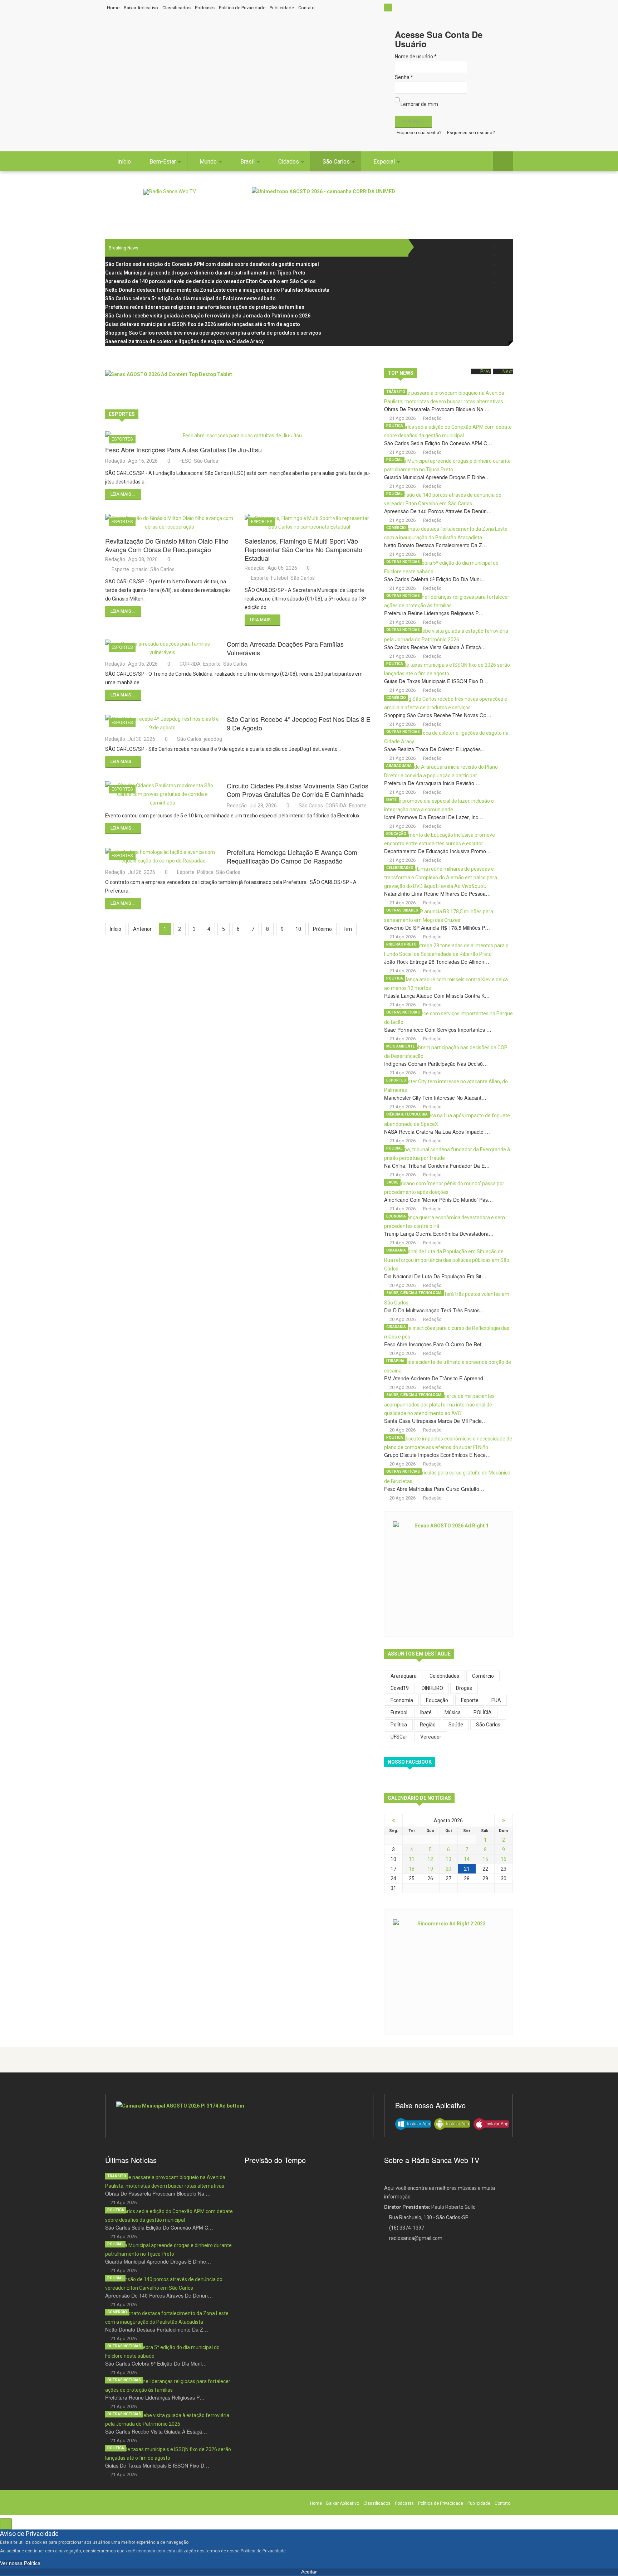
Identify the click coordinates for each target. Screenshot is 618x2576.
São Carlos (337, 162)
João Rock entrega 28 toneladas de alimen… (437, 962)
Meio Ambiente (401, 1046)
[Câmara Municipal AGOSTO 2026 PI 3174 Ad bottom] (239, 2116)
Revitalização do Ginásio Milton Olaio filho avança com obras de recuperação (167, 545)
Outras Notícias (403, 562)
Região (428, 1725)
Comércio (396, 528)
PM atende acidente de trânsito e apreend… (436, 1378)
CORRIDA (190, 664)
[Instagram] (503, 264)
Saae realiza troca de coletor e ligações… (435, 749)
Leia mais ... (123, 494)
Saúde (392, 1182)
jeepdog (213, 739)
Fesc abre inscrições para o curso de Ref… (435, 1344)
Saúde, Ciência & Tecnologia (414, 1293)
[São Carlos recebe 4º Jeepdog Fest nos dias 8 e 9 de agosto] (162, 723)
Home (113, 8)
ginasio (140, 569)
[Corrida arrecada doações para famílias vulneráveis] (162, 648)
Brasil (248, 162)
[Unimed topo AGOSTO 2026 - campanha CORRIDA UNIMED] (382, 203)
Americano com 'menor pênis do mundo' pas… (438, 1200)
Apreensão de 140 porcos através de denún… (438, 511)
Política (205, 872)
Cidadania (396, 1250)
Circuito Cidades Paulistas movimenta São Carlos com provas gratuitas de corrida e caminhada (298, 790)
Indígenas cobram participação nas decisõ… (436, 1064)
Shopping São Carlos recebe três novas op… (438, 715)
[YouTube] (503, 273)
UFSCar (399, 1737)
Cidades (289, 162)
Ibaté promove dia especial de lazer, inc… (434, 817)
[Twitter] (503, 255)
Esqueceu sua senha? (419, 133)
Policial (394, 460)
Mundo (209, 162)
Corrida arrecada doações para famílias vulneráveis (285, 648)
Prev (485, 371)
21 (467, 1869)
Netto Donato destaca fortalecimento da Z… (436, 545)
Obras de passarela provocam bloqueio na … (437, 409)
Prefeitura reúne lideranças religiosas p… (434, 613)
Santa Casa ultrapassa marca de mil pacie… (435, 1421)
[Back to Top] (6, 2524)
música (453, 1712)
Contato (306, 8)
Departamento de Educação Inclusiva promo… (438, 851)
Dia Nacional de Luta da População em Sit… (435, 1276)
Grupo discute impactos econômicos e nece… (437, 1455)
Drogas (464, 1688)
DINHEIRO (432, 1688)
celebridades (444, 1676)
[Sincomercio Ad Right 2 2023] (448, 1971)
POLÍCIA (483, 1712)
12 (430, 1859)
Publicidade (282, 8)
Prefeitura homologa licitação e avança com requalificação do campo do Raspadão (292, 856)
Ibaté (391, 800)
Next (508, 371)
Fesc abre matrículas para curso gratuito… (434, 1489)
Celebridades (400, 868)
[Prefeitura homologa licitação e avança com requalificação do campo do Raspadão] (162, 856)
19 (430, 1869)
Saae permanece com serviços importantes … (438, 1030)
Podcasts (205, 8)
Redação (115, 461)
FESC (185, 461)
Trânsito (396, 392)
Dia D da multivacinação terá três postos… (434, 1310)
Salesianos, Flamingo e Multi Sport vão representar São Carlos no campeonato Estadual (303, 549)
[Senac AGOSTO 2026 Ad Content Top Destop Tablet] (239, 386)
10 (298, 929)
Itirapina (395, 1361)
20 (448, 1869)
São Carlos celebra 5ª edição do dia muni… (435, 579)
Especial (385, 162)
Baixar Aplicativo (141, 8)
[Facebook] (503, 246)
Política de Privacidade (242, 8)
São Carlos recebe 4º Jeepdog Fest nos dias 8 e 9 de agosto (299, 723)
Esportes (122, 439)
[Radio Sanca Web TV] (170, 192)
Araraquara (399, 766)
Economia (396, 1216)
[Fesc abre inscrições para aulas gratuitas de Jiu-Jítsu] (239, 436)
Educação (396, 834)
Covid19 (400, 1688)
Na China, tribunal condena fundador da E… (437, 1166)
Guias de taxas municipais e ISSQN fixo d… (436, 681)
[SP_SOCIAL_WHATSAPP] (503, 282)
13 (448, 1859)
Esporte (120, 569)
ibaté (426, 1712)
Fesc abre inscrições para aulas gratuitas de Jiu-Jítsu (183, 449)
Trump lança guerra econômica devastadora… (439, 1234)
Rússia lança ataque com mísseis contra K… (437, 996)
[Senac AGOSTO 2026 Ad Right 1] (448, 1573)
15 (485, 1859)
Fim (348, 929)
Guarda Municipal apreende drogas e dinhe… (437, 477)
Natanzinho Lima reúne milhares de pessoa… (437, 894)
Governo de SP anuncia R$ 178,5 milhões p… (437, 928)
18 (412, 1869)
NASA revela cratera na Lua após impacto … (437, 1132)
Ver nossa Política (20, 2563)
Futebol (279, 578)
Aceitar (309, 2572)
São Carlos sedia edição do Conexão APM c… (438, 443)
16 (504, 1859)
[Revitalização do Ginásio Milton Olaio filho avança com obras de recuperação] (170, 523)
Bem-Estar (163, 162)
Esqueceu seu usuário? (471, 133)
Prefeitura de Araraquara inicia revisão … (432, 783)
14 (467, 1859)
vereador (431, 1737)
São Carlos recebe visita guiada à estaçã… (435, 647)
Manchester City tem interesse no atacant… (435, 1098)
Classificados (176, 8)
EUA (496, 1700)
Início (124, 162)
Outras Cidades (402, 910)
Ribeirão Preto (401, 944)
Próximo (322, 929)
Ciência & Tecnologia (407, 1114)
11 (412, 1859)
